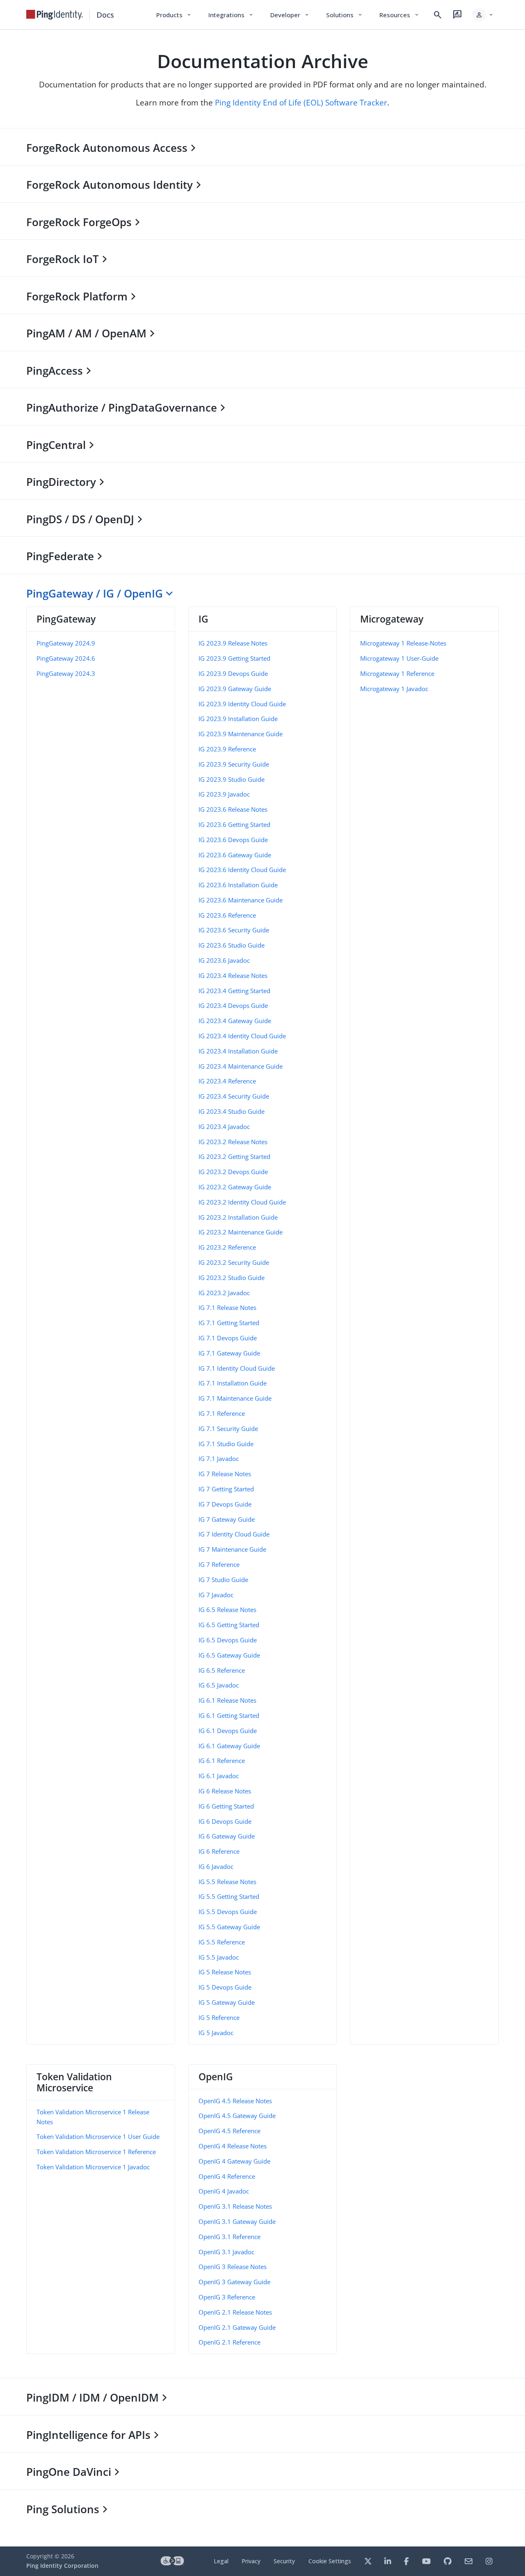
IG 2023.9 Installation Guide (238, 719)
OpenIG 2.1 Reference (229, 2342)
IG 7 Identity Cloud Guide (234, 1534)
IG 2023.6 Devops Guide (233, 840)
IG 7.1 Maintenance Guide (235, 1398)
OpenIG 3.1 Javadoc (226, 2252)
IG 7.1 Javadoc (219, 1459)
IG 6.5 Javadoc (219, 1685)
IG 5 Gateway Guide (227, 2002)
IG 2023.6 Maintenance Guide (241, 900)
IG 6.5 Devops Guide (228, 1640)
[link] (55, 15)
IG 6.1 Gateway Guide (229, 1746)
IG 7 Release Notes (225, 1474)
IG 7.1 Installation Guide (233, 1383)
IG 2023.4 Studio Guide (232, 1111)
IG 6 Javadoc (216, 1866)
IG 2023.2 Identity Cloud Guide (242, 1202)
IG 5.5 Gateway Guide (229, 1927)
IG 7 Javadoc (216, 1595)
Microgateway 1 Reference (397, 673)
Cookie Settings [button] (330, 2561)
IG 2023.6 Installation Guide (238, 885)
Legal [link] (221, 2561)
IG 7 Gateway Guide (227, 1519)
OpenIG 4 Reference (227, 2176)
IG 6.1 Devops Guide (228, 1731)
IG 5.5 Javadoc (219, 1957)
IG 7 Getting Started (226, 1489)
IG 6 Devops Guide (225, 1821)
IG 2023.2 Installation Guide (238, 1217)
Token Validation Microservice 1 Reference (96, 2152)
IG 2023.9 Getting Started (234, 658)
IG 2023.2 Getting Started (234, 1156)
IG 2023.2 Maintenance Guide (241, 1232)
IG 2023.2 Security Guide (234, 1262)
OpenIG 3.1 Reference (229, 2237)
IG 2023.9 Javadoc (224, 794)
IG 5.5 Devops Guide (228, 1912)
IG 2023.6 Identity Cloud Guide (242, 870)
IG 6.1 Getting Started (229, 1715)
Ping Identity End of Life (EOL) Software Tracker (301, 102)
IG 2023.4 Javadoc (224, 1127)
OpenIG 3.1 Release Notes (235, 2206)
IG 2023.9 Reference (227, 749)
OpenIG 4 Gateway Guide (234, 2161)
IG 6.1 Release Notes (227, 1700)
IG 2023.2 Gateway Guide (235, 1187)
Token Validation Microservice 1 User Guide (98, 2136)
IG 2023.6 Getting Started (234, 824)
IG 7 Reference (219, 1564)
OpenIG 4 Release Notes (233, 2146)
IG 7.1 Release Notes (227, 1307)
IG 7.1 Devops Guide (228, 1338)
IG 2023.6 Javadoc (224, 960)
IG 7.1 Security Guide (228, 1429)
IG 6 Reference (219, 1851)
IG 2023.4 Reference (227, 1081)
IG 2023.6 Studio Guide (232, 945)
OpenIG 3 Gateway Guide (234, 2282)
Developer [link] (290, 15)
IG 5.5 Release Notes (227, 1882)
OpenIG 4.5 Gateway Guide (237, 2116)
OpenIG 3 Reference (227, 2297)
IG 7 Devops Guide (225, 1504)
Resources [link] (399, 15)
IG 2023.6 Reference (227, 915)
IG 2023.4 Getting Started (234, 991)
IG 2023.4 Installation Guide (238, 1051)
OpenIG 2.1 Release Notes (235, 2312)
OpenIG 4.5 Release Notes (235, 2101)
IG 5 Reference (219, 2017)
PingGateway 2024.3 (66, 673)
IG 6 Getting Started (226, 1806)
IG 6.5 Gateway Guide (229, 1655)
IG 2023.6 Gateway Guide (235, 855)
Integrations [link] (231, 15)
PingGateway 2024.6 (66, 658)
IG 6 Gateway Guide (227, 1836)
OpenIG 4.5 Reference (229, 2131)
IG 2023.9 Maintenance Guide (241, 734)
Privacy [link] (251, 2561)
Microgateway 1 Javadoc (394, 689)
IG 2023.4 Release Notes (233, 975)
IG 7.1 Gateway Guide (229, 1353)
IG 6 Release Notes (225, 1791)
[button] (483, 15)
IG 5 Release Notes (225, 1972)
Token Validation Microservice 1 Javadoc (93, 2167)
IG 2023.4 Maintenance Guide (241, 1066)
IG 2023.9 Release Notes (233, 643)
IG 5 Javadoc (216, 2033)
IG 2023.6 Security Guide (234, 930)
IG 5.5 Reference (222, 1942)
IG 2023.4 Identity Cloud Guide (242, 1036)
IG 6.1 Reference (222, 1761)
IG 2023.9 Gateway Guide (235, 689)
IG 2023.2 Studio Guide (232, 1278)
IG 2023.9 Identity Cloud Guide (242, 704)
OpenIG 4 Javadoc (224, 2191)
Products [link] (174, 15)
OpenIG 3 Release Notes (233, 2267)
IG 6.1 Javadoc (219, 1776)
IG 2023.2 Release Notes (233, 1142)
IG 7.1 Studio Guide (226, 1444)
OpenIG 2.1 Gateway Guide (237, 2327)
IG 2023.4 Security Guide (234, 1096)
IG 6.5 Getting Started (229, 1625)
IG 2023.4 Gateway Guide (235, 1021)
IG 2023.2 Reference (227, 1247)
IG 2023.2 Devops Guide (233, 1172)
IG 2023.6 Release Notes (233, 809)
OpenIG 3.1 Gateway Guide (237, 2221)
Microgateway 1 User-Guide (399, 658)
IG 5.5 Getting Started (229, 1896)
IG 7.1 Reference (222, 1413)
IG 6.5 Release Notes (227, 1610)
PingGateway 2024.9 (66, 643)
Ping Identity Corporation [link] (62, 2566)
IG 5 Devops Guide (225, 1987)
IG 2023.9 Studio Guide (232, 779)
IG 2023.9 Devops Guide (233, 673)
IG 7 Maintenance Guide (232, 1549)
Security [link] (284, 2561)
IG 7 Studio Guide (223, 1580)
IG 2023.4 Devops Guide (233, 1005)
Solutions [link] (345, 15)
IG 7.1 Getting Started (229, 1323)
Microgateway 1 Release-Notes (403, 643)
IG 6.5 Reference (222, 1670)
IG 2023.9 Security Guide (234, 764)
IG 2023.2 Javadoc (224, 1293)
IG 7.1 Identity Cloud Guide (237, 1368)
